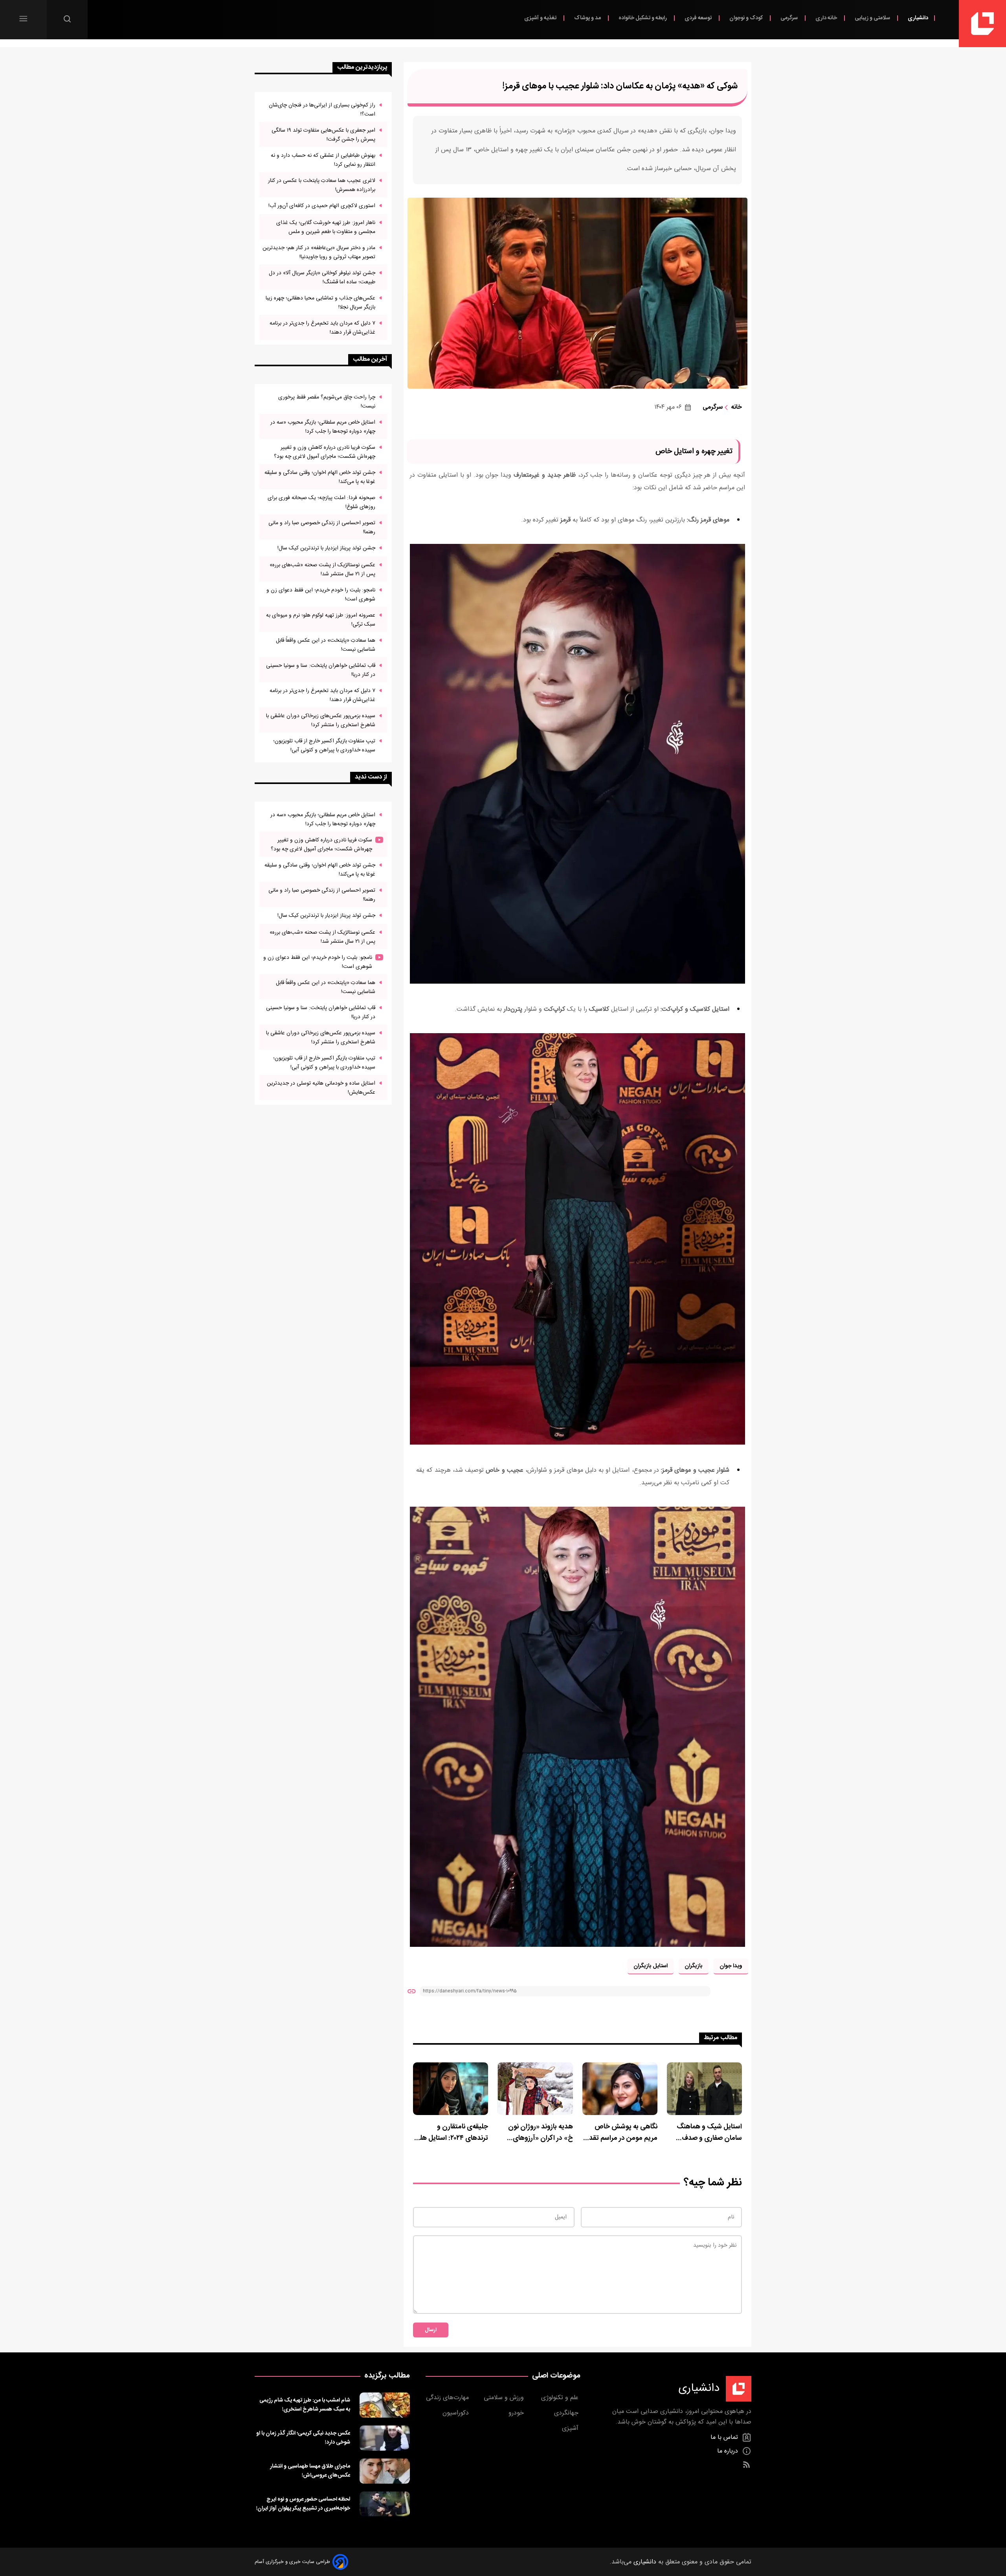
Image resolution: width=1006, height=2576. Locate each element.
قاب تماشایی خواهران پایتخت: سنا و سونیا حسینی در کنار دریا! (321, 670)
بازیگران (694, 1966)
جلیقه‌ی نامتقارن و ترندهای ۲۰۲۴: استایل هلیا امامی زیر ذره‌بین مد (452, 2133)
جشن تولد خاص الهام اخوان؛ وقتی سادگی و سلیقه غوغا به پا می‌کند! (320, 477)
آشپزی (571, 2428)
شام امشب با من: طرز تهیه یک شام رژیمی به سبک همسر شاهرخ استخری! (305, 2405)
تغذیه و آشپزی (541, 18)
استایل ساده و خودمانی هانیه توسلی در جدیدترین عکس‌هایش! (321, 1088)
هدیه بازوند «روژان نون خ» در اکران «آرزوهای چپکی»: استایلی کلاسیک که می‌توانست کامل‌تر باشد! (538, 2133)
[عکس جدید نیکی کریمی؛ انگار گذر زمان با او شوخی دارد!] (385, 2438)
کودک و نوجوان (747, 18)
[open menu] (23, 19)
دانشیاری (918, 18)
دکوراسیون (457, 2413)
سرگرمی (790, 18)
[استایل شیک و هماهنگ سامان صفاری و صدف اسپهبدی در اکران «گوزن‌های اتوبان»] (704, 2089)
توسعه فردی (699, 18)
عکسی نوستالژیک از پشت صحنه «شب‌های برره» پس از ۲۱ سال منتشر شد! (322, 569)
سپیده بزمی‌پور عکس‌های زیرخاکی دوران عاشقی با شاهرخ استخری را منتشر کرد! (321, 720)
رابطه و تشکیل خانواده (643, 18)
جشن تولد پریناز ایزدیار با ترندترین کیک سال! (326, 548)
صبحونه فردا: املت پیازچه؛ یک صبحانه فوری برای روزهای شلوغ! (321, 502)
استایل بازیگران (651, 1966)
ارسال (431, 2330)
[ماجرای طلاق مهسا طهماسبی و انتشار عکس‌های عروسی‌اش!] (385, 2471)
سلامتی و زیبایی (873, 18)
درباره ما (729, 2451)
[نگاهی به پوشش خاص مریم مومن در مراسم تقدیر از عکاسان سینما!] (620, 2089)
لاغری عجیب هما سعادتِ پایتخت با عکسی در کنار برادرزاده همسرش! (322, 185)
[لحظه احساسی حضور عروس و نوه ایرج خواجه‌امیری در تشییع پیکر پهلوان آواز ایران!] (385, 2504)
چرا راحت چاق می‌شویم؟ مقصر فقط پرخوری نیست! (327, 402)
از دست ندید (371, 777)
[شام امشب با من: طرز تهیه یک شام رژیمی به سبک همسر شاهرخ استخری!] (385, 2405)
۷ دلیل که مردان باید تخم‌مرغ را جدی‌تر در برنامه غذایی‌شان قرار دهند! (322, 328)
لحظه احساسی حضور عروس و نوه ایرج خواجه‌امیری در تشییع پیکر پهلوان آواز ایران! (303, 2504)
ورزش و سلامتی (505, 2398)
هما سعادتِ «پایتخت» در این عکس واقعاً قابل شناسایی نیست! (326, 645)
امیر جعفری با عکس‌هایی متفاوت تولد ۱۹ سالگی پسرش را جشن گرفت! (323, 135)
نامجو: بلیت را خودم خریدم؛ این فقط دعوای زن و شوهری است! (321, 595)
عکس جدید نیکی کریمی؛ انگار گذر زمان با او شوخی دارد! (303, 2438)
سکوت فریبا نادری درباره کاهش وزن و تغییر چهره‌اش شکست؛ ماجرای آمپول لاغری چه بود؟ (325, 452)
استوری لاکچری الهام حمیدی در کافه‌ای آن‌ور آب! (322, 206)
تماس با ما (725, 2437)
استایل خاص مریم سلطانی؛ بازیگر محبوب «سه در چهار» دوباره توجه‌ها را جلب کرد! (323, 427)
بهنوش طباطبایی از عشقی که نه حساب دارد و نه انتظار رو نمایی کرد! (323, 160)
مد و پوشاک (588, 18)
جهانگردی (567, 2413)
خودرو (517, 2413)
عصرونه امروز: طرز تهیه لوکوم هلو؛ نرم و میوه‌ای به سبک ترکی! (321, 620)
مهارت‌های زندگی (448, 2398)
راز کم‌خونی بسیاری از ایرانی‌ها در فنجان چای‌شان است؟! (322, 110)
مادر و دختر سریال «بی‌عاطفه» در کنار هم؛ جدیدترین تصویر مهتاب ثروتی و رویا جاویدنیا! (319, 252)
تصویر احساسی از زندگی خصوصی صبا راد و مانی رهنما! (322, 527)
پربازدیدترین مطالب (362, 67)
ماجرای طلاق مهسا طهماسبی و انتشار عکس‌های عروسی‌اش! (310, 2471)
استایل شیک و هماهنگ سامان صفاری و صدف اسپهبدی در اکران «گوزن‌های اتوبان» (709, 2133)
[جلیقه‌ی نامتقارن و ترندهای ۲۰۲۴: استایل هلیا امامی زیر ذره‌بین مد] (451, 2089)
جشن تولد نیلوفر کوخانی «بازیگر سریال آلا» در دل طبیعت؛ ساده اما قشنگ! (322, 277)
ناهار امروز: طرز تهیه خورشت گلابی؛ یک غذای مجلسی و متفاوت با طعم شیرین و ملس (326, 227)
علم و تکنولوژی (561, 2398)
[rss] (746, 2465)
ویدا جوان (731, 1966)
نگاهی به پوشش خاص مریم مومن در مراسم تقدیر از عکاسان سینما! (621, 2133)
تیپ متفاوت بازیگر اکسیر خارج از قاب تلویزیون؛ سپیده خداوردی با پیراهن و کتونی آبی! (324, 745)
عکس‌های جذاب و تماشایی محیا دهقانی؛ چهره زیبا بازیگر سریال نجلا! (320, 303)
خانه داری (827, 18)
